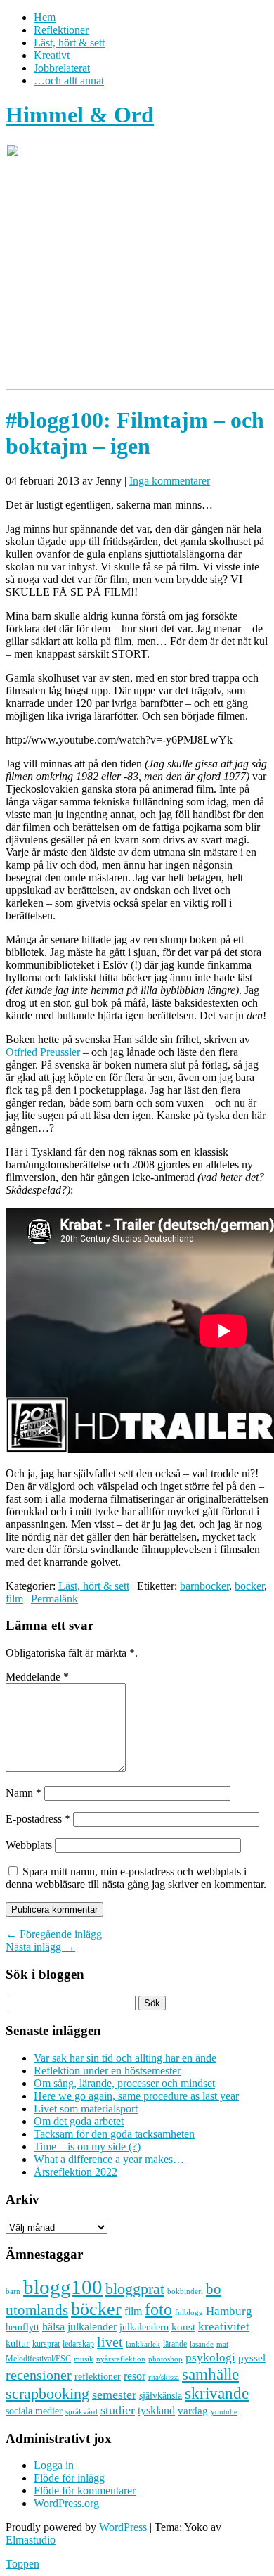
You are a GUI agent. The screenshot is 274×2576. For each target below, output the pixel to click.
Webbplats (29, 1845)
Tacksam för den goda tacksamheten (114, 2134)
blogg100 (63, 2287)
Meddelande (37, 1677)
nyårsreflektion (121, 2359)
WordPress (123, 2527)
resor (135, 2376)
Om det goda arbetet (79, 2121)
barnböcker (204, 1586)
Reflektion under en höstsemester (107, 2071)
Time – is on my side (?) (87, 2147)
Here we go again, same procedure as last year (136, 2096)
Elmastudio (31, 2540)
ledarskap (78, 2344)
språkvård (81, 2412)
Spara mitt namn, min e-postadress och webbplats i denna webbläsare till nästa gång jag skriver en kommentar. (136, 1878)
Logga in (54, 2465)
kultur (18, 2343)
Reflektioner (61, 30)
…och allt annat (69, 81)
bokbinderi (185, 2291)
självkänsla (161, 2396)
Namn (24, 1793)
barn (13, 2291)
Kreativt (52, 55)
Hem (45, 17)
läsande (202, 2344)
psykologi (210, 2357)
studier (118, 2410)
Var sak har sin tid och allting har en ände (125, 2058)
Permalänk (54, 1599)
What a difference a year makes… (109, 2159)
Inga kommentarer (170, 481)
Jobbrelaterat (62, 68)
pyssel (252, 2358)
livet (110, 2342)
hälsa (53, 2327)
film (14, 1599)
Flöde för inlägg (69, 2478)
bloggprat (135, 2289)
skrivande (217, 2393)
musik (84, 2359)
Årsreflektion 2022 (76, 2172)
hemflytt (22, 2327)
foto (158, 2309)
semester (114, 2395)
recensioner (39, 2375)
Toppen (22, 2564)
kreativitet (224, 2327)
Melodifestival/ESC (38, 2359)
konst (183, 2327)
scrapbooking (47, 2393)
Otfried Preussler (43, 1052)
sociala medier (34, 2411)
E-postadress (38, 1819)
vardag (193, 2411)
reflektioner (98, 2376)
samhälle (210, 2374)
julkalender (92, 2327)
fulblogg (189, 2313)
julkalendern (144, 2327)
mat (222, 2344)
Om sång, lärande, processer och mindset (124, 2083)
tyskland (156, 2410)
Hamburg (229, 2311)
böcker (249, 1586)
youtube (224, 2412)
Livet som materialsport (86, 2109)
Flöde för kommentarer (85, 2491)
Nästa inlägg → (40, 1947)
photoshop (165, 2359)
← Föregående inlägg (54, 1934)
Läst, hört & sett (69, 43)
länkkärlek (143, 2344)
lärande (175, 2344)
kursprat (46, 2344)
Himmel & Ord (80, 115)
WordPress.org (66, 2503)
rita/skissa (164, 2377)
